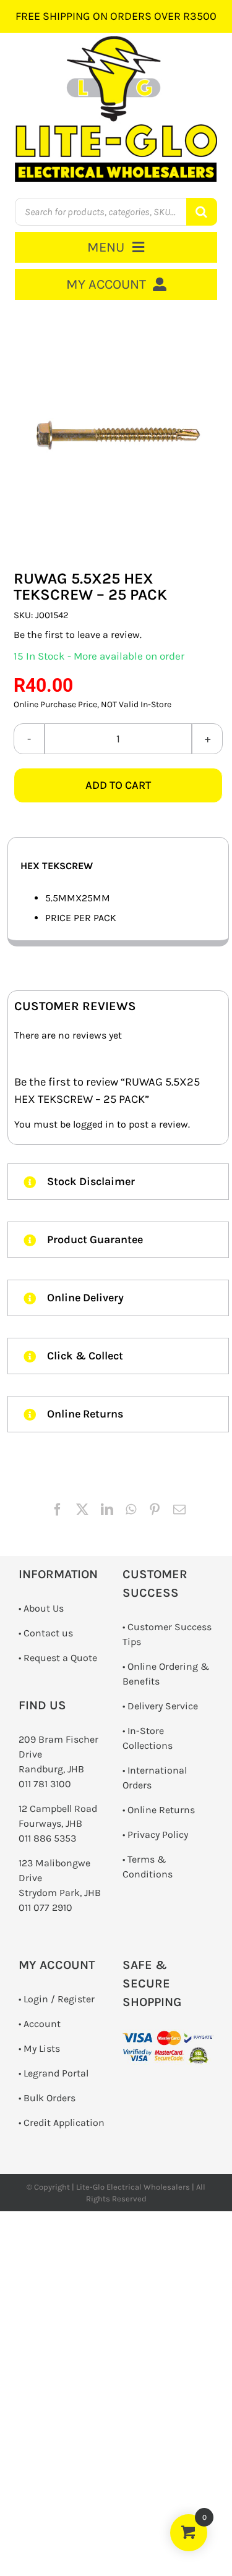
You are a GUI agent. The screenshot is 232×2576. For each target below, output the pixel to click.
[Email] (179, 1510)
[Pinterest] (155, 1510)
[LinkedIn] (107, 1510)
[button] (118, 1182)
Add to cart (118, 785)
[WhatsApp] (131, 1510)
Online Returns (161, 1810)
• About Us (41, 1608)
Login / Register (59, 1999)
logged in (94, 1124)
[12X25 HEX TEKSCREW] (118, 435)
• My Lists (39, 2048)
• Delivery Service (160, 1706)
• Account (40, 2024)
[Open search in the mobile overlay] (116, 212)
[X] (82, 1510)
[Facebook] (58, 1510)
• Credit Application (62, 2123)
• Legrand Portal (54, 2073)
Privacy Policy (158, 1834)
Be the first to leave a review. (78, 635)
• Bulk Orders (47, 2098)
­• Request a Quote (58, 1658)
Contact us (48, 1633)
